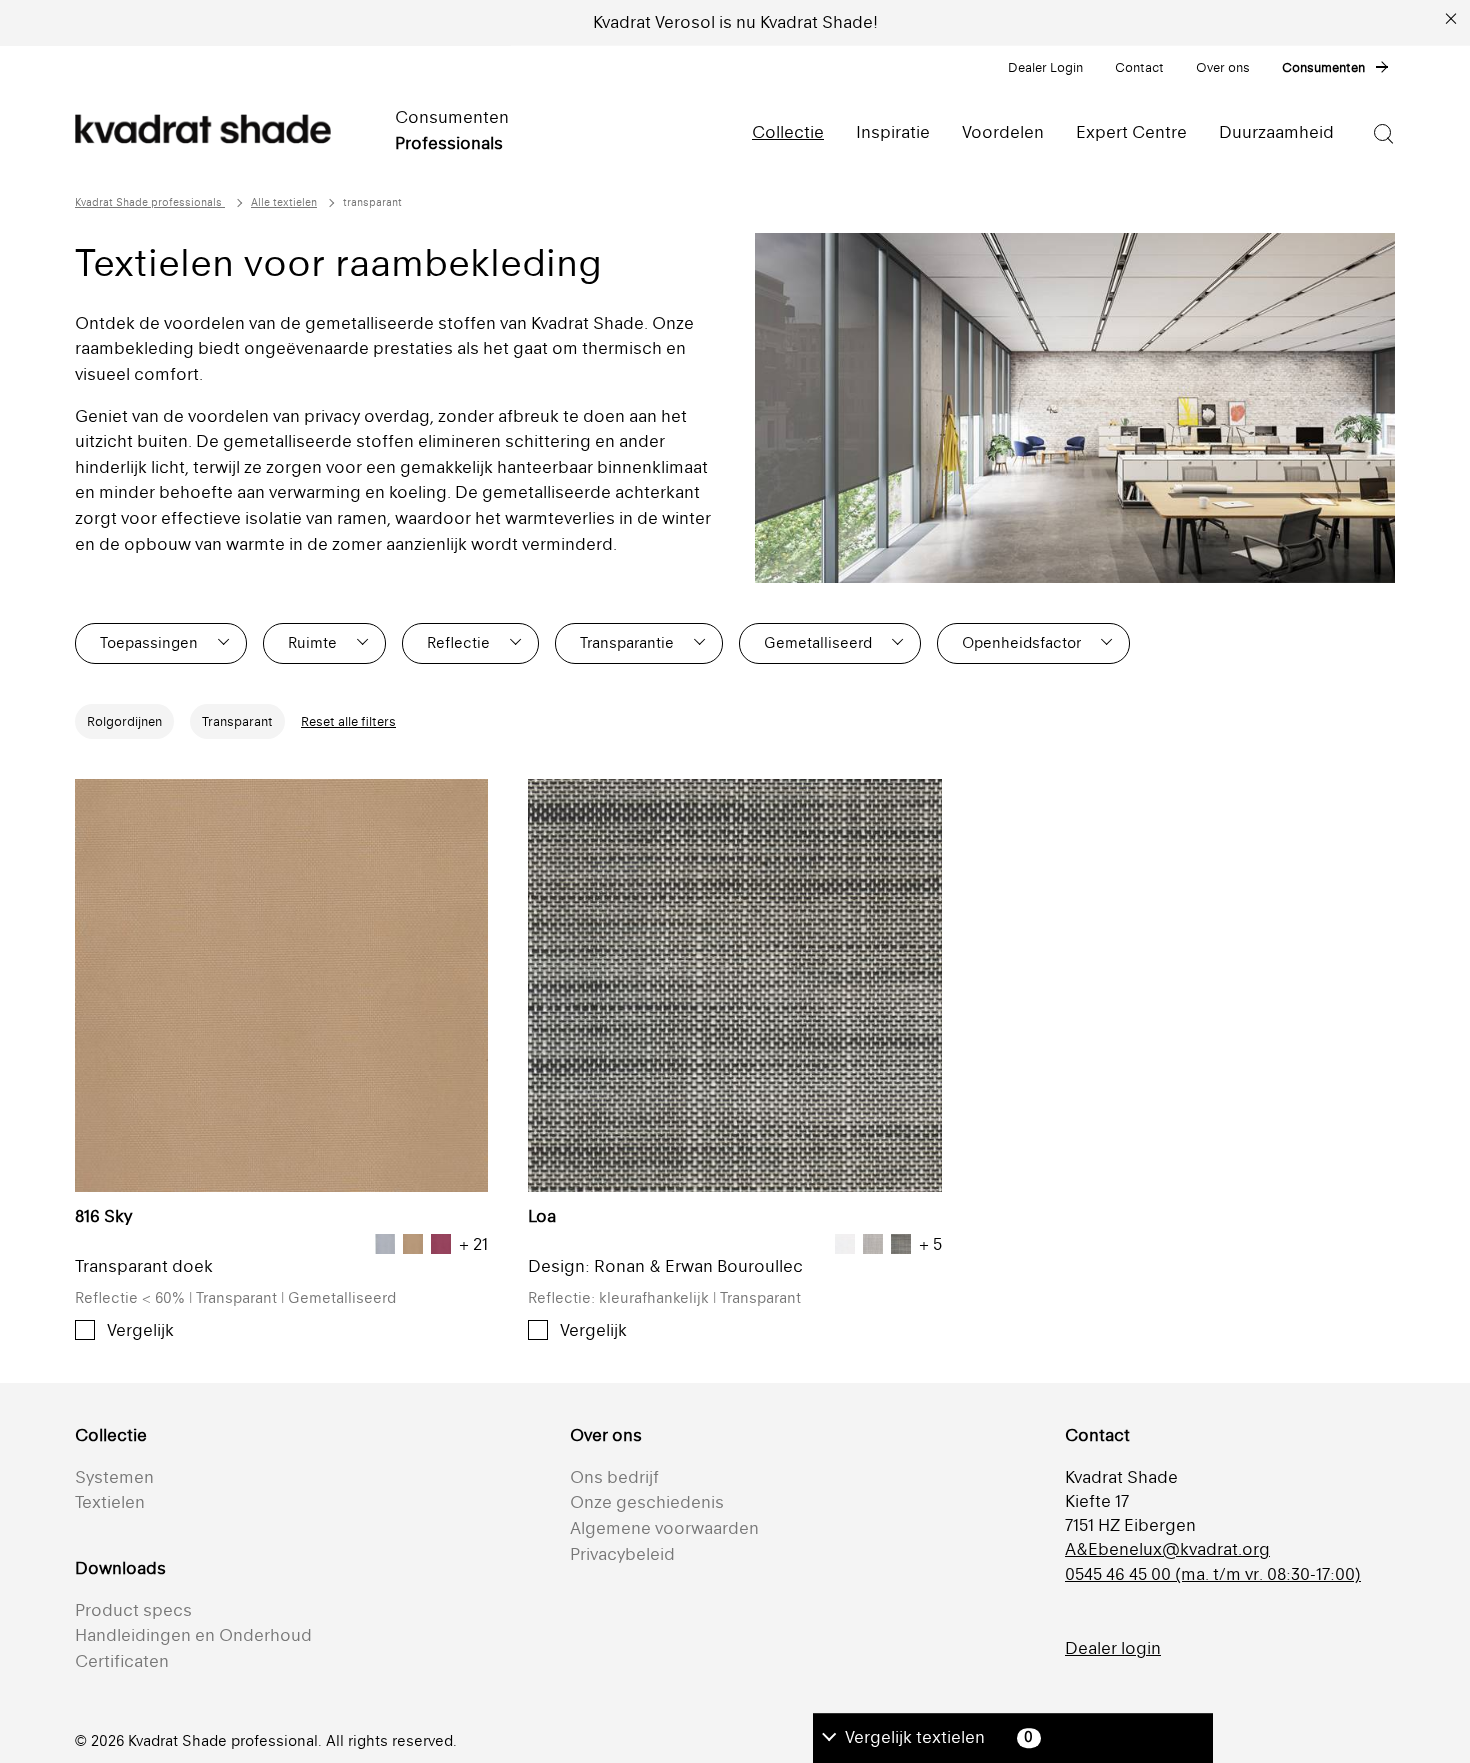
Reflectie (458, 642)
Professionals (449, 143)
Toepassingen (149, 642)
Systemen (114, 1477)
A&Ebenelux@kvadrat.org (1167, 1549)
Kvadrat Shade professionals (150, 202)
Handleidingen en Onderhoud (193, 1635)
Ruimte (312, 642)
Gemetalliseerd (818, 642)
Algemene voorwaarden (664, 1528)
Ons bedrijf (614, 1477)
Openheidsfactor (1021, 642)
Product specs (133, 1610)
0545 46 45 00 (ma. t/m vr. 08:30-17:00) (1213, 1574)
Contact (1139, 67)
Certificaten (122, 1661)
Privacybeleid (622, 1554)
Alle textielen (284, 202)
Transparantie (627, 642)
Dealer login (1113, 1648)
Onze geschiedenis (647, 1502)
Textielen (110, 1502)
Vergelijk (140, 1330)
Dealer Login (1045, 67)
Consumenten (1323, 67)
